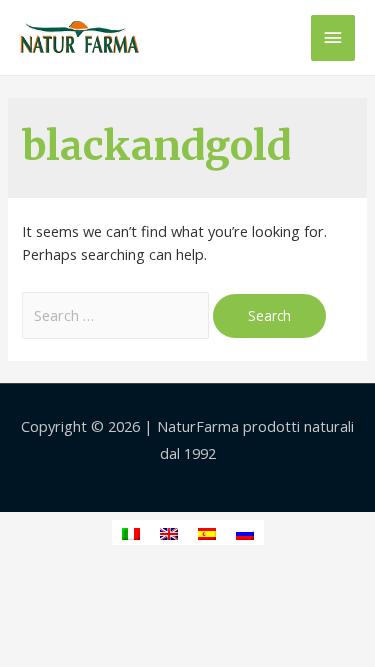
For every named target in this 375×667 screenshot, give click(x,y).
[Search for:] (117, 315)
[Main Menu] (333, 38)
